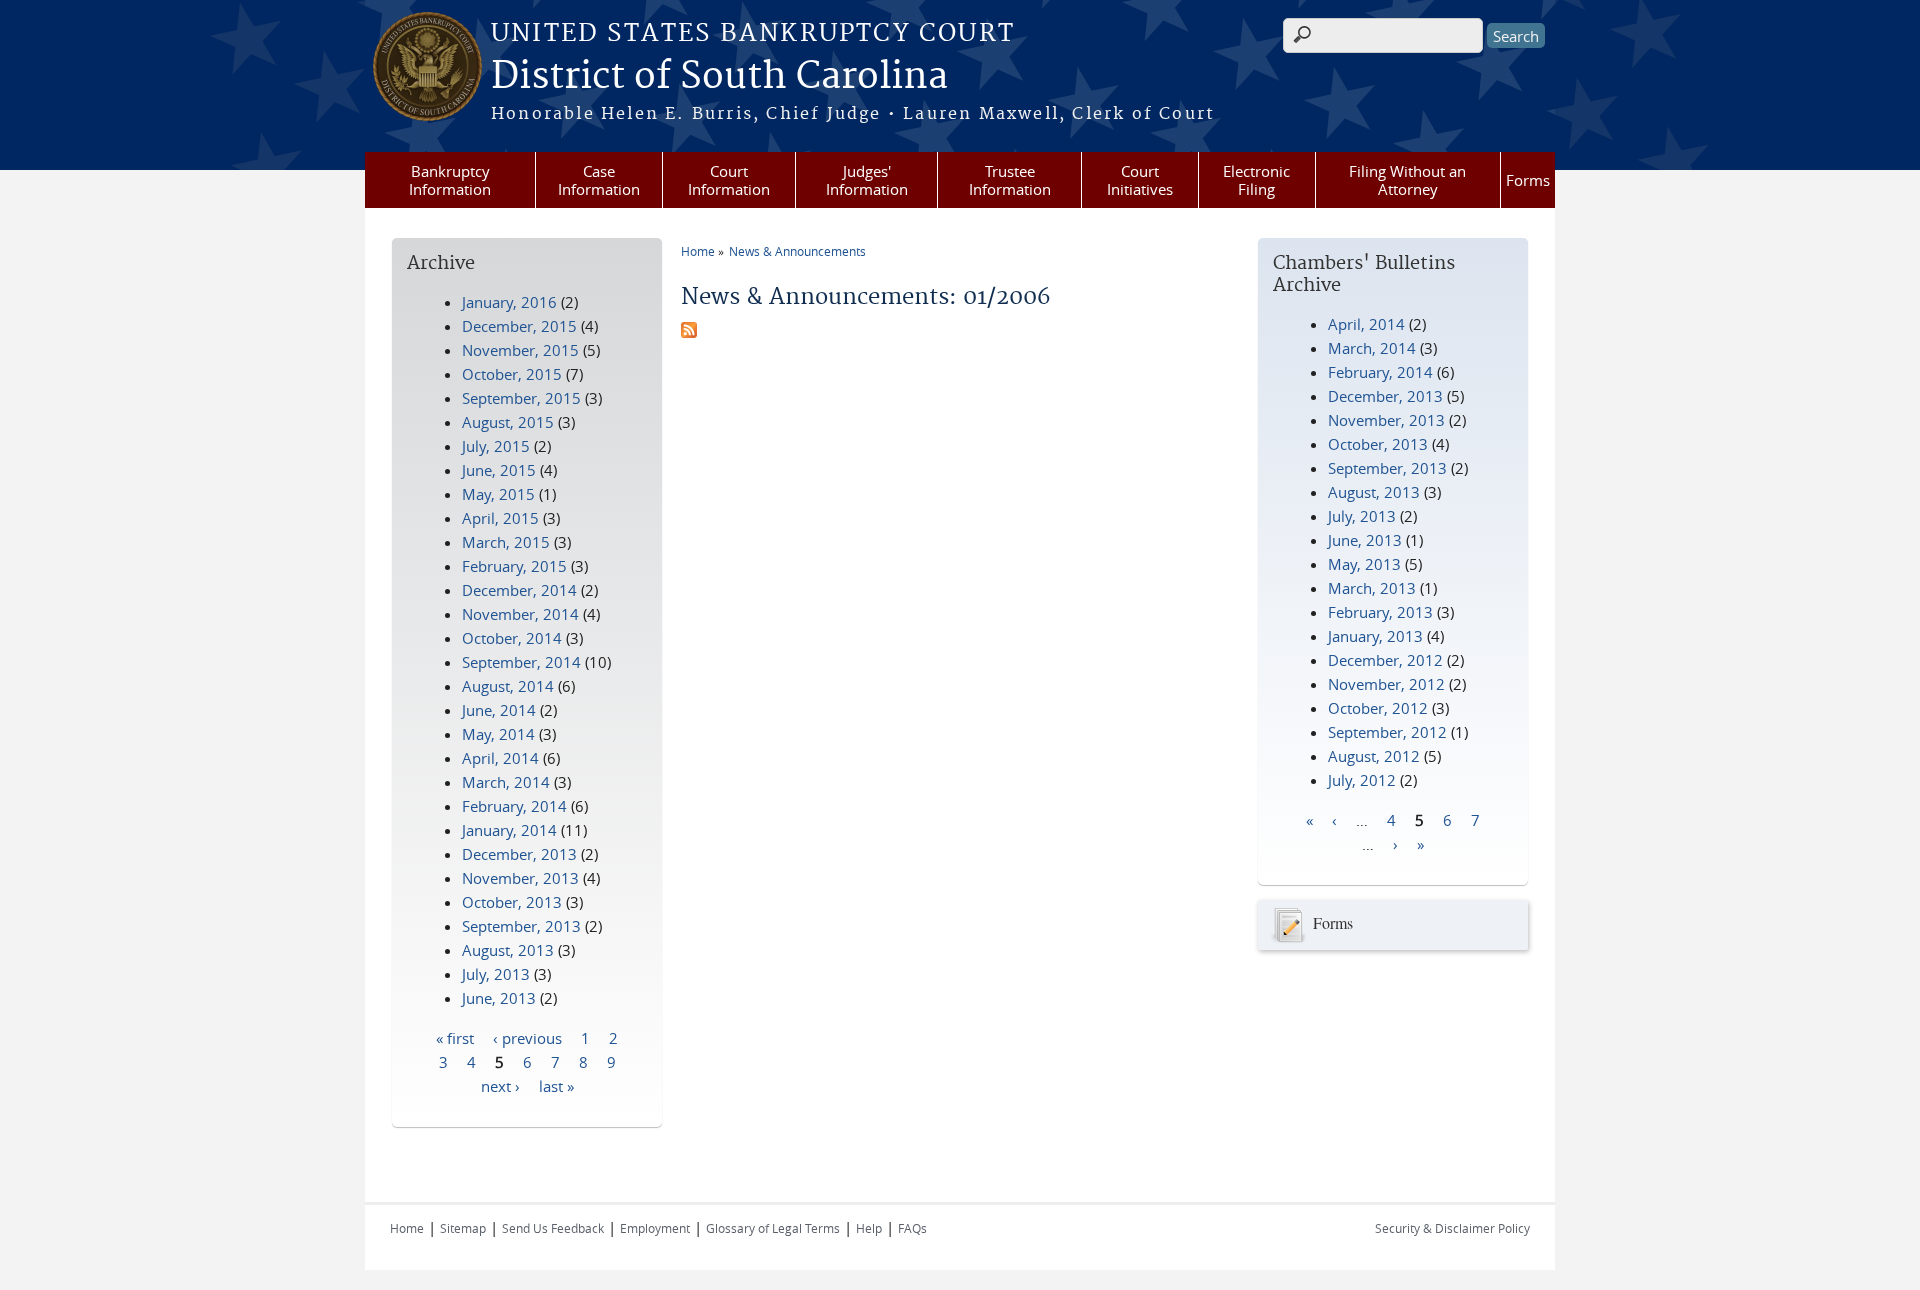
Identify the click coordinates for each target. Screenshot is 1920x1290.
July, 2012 (1362, 780)
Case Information (599, 180)
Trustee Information (1010, 180)
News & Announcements (797, 251)
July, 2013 (1362, 516)
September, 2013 (1387, 468)
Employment (655, 1228)
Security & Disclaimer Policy (1452, 1228)
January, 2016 (509, 302)
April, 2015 (500, 518)
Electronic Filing (1256, 180)
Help (869, 1228)
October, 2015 (512, 374)
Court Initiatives (1140, 180)
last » (556, 1085)
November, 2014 (520, 614)
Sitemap (463, 1228)
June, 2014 (499, 710)
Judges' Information (867, 180)
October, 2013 (1378, 444)
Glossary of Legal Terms (773, 1228)
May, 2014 (498, 734)
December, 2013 (1385, 396)
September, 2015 (521, 398)
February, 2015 (514, 566)
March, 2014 (1372, 348)
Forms (1528, 180)
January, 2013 (1375, 636)
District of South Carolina (719, 77)
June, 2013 (1365, 540)
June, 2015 (499, 470)
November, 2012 (1386, 684)
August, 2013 (1374, 492)
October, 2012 (1378, 708)
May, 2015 (498, 494)
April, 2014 (1366, 324)
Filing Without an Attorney (1407, 180)
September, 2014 (521, 662)
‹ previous (527, 1037)
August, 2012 (1374, 756)
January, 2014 (509, 830)
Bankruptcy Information (450, 180)
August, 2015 (508, 422)
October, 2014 (512, 638)
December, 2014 (519, 590)
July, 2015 (496, 446)
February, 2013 (1380, 612)
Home (698, 251)
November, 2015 (520, 350)
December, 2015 (519, 326)
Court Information (729, 180)
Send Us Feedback (553, 1228)
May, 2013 (1364, 564)
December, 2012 (1385, 660)
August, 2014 (508, 686)
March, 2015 (506, 542)
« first (455, 1037)
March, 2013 (1372, 588)
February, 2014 (1380, 372)
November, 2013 (1386, 420)
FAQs (912, 1228)
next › (500, 1085)
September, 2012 (1387, 732)
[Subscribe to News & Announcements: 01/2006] (689, 332)
